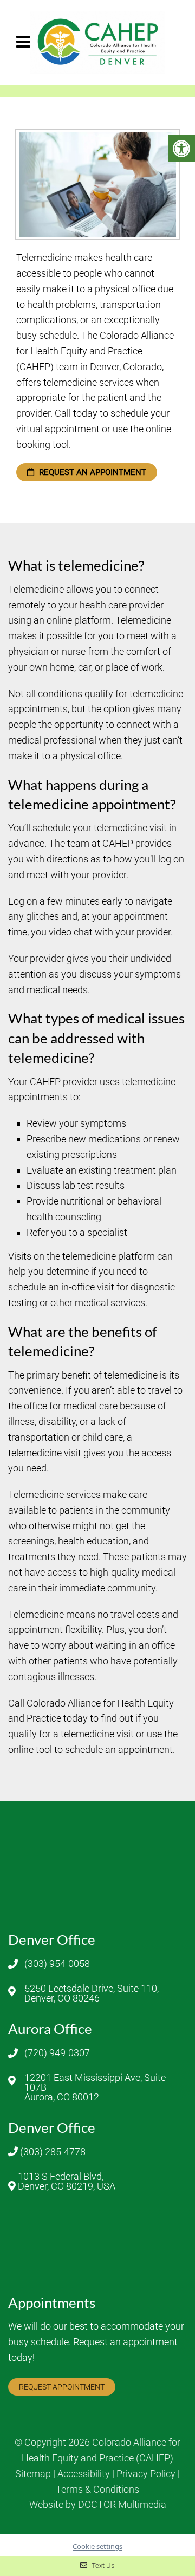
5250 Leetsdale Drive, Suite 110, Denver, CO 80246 (92, 1993)
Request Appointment (62, 2387)
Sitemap (33, 2474)
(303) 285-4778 (53, 2152)
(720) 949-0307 (57, 2053)
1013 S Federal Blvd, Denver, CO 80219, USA (67, 2182)
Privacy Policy (146, 2474)
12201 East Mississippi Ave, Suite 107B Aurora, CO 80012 (95, 2087)
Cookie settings (97, 2546)
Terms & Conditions (97, 2490)
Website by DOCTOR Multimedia (98, 2505)
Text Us (102, 2565)
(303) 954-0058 (57, 1964)
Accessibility (84, 2474)
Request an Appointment (92, 472)
